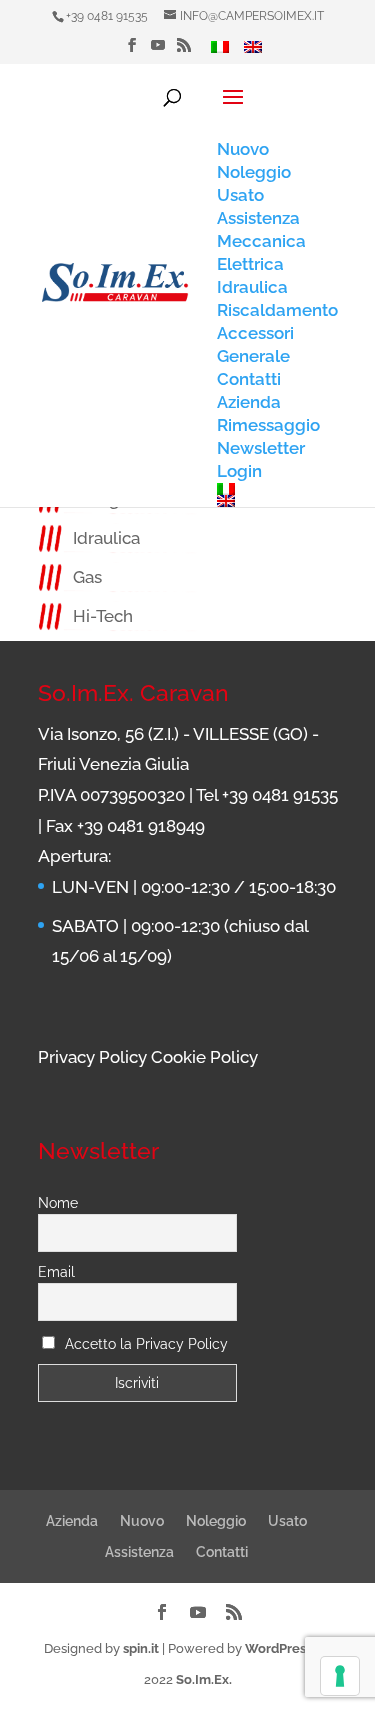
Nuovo (142, 1521)
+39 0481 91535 (107, 16)
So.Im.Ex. (204, 1679)
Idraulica (106, 538)
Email (56, 1272)
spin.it (141, 1648)
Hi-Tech (103, 616)
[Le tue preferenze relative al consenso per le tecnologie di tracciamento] (340, 1676)
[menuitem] (220, 52)
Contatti (222, 1552)
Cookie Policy (204, 1057)
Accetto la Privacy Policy (146, 1344)
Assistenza (139, 1552)
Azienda (72, 1521)
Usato (287, 1521)
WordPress (278, 1648)
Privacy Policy (92, 1057)
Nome (58, 1203)
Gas (87, 577)
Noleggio (216, 1521)
